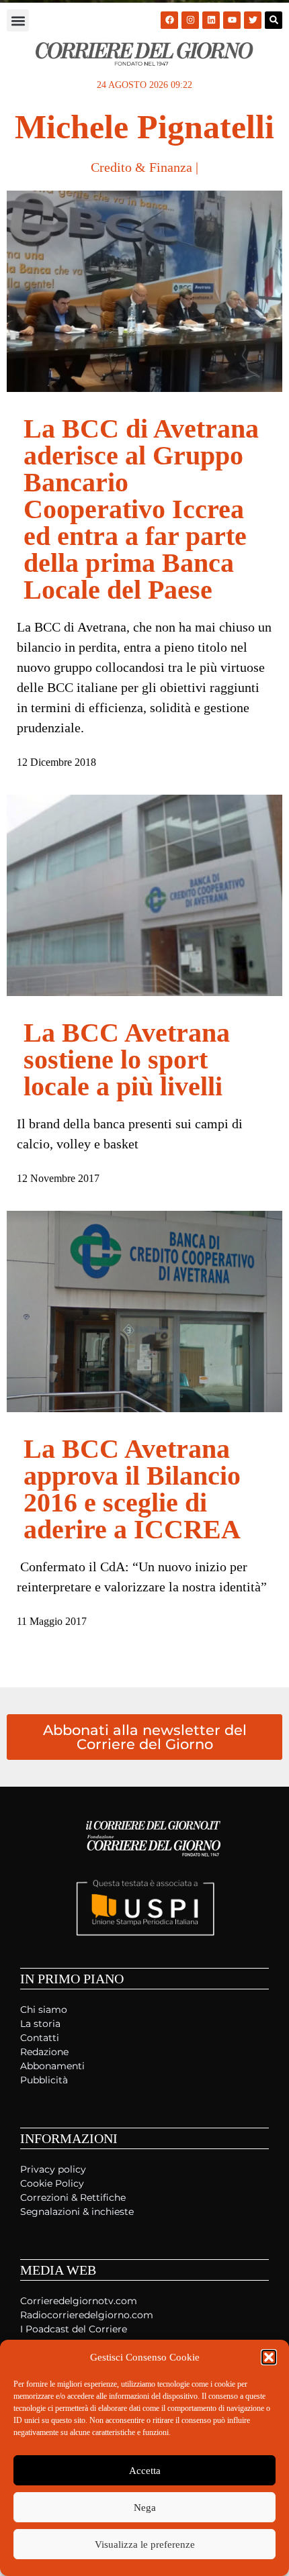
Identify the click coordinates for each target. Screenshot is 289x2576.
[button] (269, 2357)
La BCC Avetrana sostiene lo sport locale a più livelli (127, 1059)
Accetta (145, 2471)
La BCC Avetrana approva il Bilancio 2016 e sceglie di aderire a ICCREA (132, 1489)
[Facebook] (169, 20)
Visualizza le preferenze (145, 2544)
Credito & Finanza (141, 167)
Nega (145, 2508)
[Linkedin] (211, 20)
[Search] (274, 20)
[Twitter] (253, 20)
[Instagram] (190, 20)
